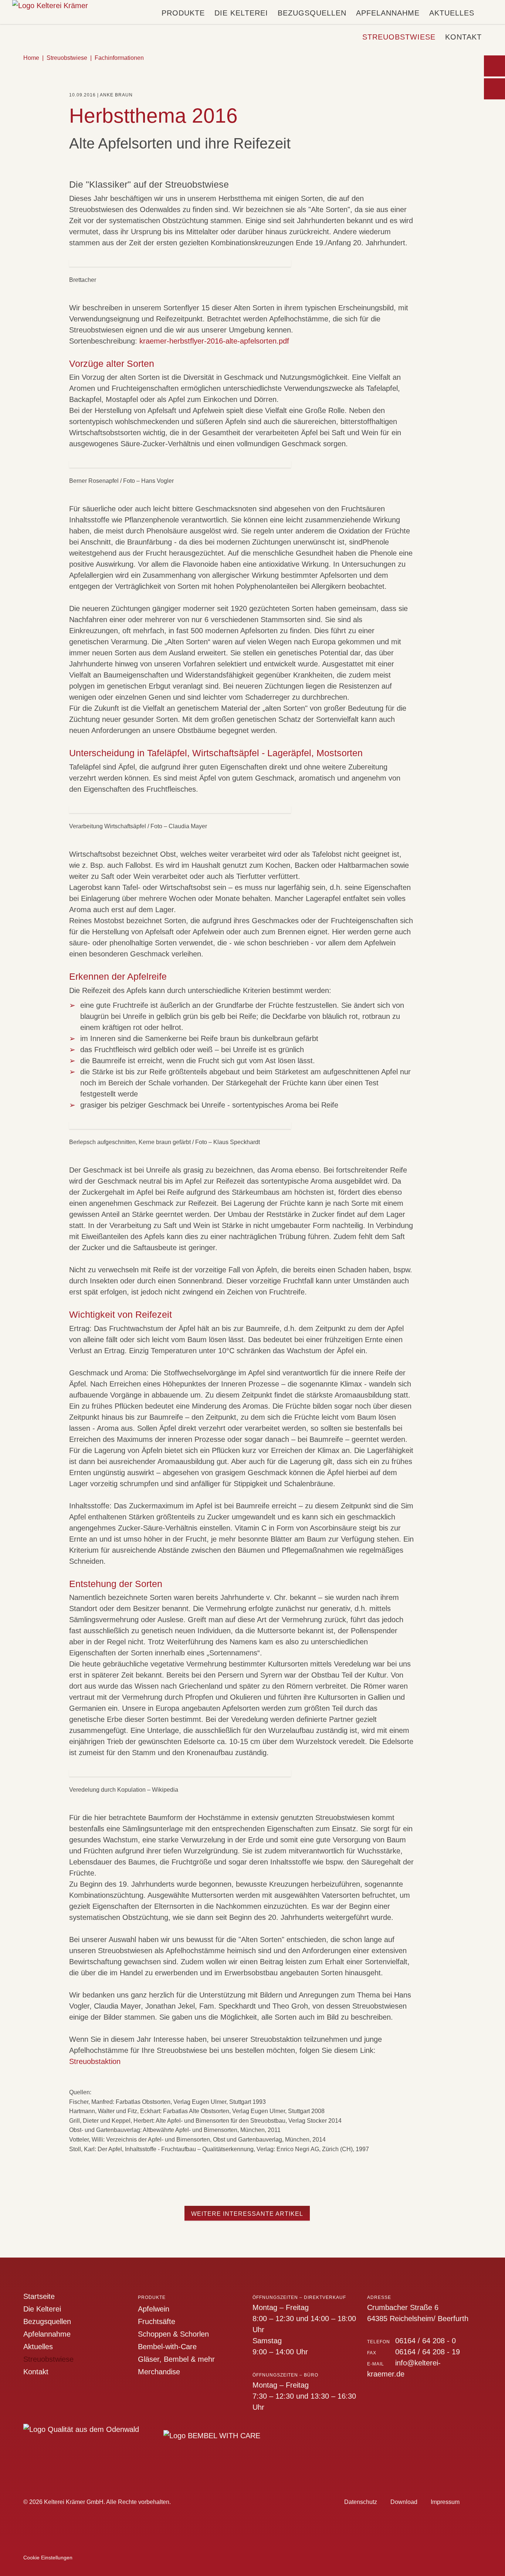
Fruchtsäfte (157, 2321)
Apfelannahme (388, 13)
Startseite (39, 2296)
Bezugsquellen (312, 13)
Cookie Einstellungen (48, 2558)
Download (404, 2502)
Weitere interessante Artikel (247, 2214)
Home (31, 58)
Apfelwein (154, 2309)
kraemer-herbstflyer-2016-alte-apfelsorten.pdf (214, 341)
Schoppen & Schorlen (173, 2334)
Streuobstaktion (95, 2061)
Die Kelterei (241, 13)
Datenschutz (361, 2502)
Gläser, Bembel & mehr (176, 2359)
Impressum (445, 2502)
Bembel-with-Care (167, 2347)
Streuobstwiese (399, 37)
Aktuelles (452, 13)
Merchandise (159, 2372)
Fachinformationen (119, 58)
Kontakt (463, 37)
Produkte (183, 13)
